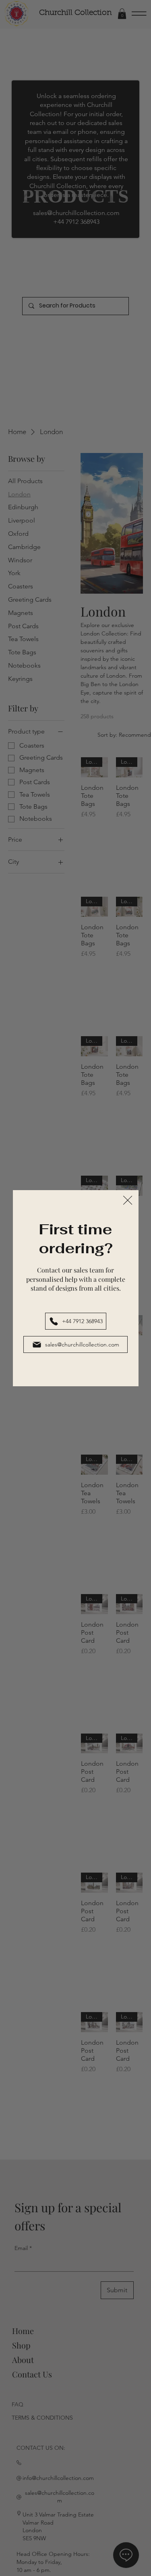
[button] (128, 1201)
